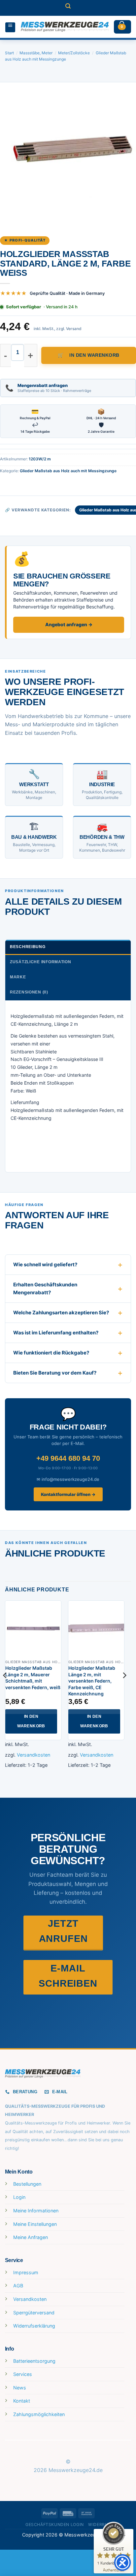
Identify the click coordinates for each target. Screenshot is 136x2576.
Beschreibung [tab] (28, 947)
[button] (68, 8)
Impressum (26, 2272)
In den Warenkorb (94, 355)
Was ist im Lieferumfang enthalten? (56, 1333)
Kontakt (22, 2401)
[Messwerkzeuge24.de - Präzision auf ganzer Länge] (65, 27)
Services (23, 2374)
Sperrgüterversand (34, 2313)
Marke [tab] (18, 977)
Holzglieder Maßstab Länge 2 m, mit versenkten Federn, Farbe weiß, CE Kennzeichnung (92, 1681)
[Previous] (5, 1688)
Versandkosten (34, 1755)
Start (9, 53)
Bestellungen (27, 2184)
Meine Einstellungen (35, 2224)
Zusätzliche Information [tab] (41, 962)
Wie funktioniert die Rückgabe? (51, 1353)
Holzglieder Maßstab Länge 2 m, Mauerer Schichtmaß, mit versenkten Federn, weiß (33, 1678)
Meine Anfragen (31, 2237)
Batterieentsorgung (34, 2361)
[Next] (124, 1688)
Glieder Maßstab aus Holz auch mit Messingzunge (68, 471)
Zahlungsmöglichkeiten (39, 2414)
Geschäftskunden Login (55, 2524)
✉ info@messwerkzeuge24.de (68, 1479)
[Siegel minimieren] (124, 2536)
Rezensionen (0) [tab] (29, 992)
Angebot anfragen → (69, 624)
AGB (18, 2286)
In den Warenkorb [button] (31, 1721)
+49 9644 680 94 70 (68, 1458)
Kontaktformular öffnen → (68, 1494)
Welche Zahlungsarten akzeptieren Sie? (61, 1313)
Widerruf (99, 2524)
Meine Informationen (36, 2211)
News (20, 2388)
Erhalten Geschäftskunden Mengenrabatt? (45, 1288)
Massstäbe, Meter (36, 53)
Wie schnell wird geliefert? (45, 1264)
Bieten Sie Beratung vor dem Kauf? (55, 1373)
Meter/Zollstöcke (74, 53)
